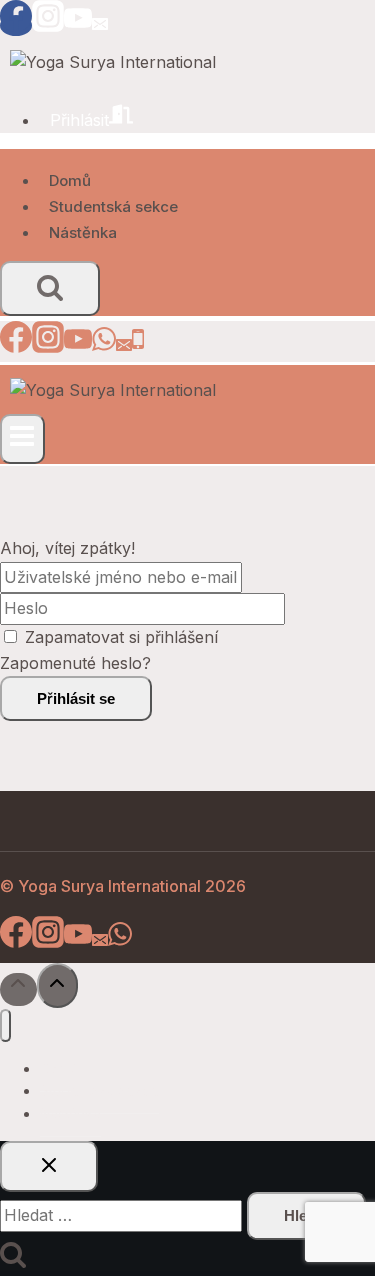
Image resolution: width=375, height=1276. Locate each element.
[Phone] (138, 345)
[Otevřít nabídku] (22, 439)
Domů (70, 180)
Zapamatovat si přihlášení (121, 637)
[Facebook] (16, 25)
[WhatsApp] (104, 345)
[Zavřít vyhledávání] (49, 1166)
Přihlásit (79, 120)
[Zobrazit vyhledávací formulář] (50, 288)
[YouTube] (78, 25)
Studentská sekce (113, 206)
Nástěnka (83, 232)
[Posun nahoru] (18, 989)
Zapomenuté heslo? (75, 663)
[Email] (100, 25)
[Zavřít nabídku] (5, 1025)
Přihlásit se (76, 698)
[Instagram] (48, 25)
